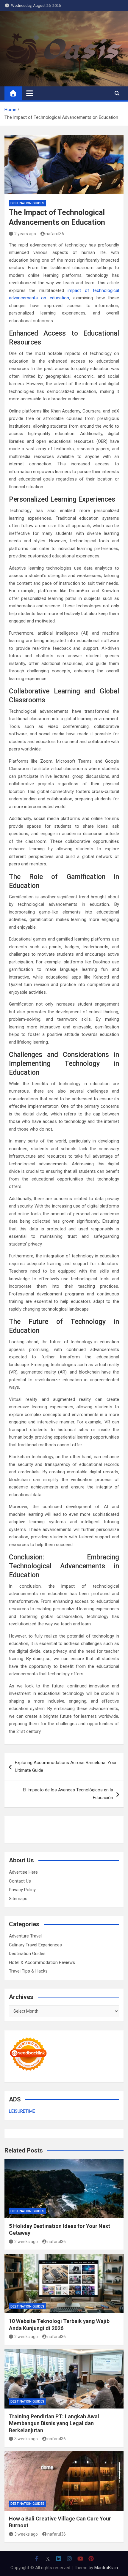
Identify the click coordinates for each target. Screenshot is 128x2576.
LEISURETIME (22, 2111)
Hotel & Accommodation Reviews (42, 1962)
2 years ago (25, 234)
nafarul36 (55, 234)
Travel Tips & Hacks (28, 1971)
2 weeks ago (26, 2242)
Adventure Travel (25, 1936)
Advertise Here (23, 1872)
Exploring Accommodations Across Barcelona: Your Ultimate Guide (66, 1766)
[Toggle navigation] (30, 93)
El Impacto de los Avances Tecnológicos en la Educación (68, 1794)
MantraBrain (106, 2568)
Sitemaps (18, 1899)
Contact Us (20, 1881)
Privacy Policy (22, 1890)
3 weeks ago (26, 2439)
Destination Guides (27, 203)
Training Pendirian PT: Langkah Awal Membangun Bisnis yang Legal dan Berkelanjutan (54, 2423)
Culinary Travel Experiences (35, 1945)
